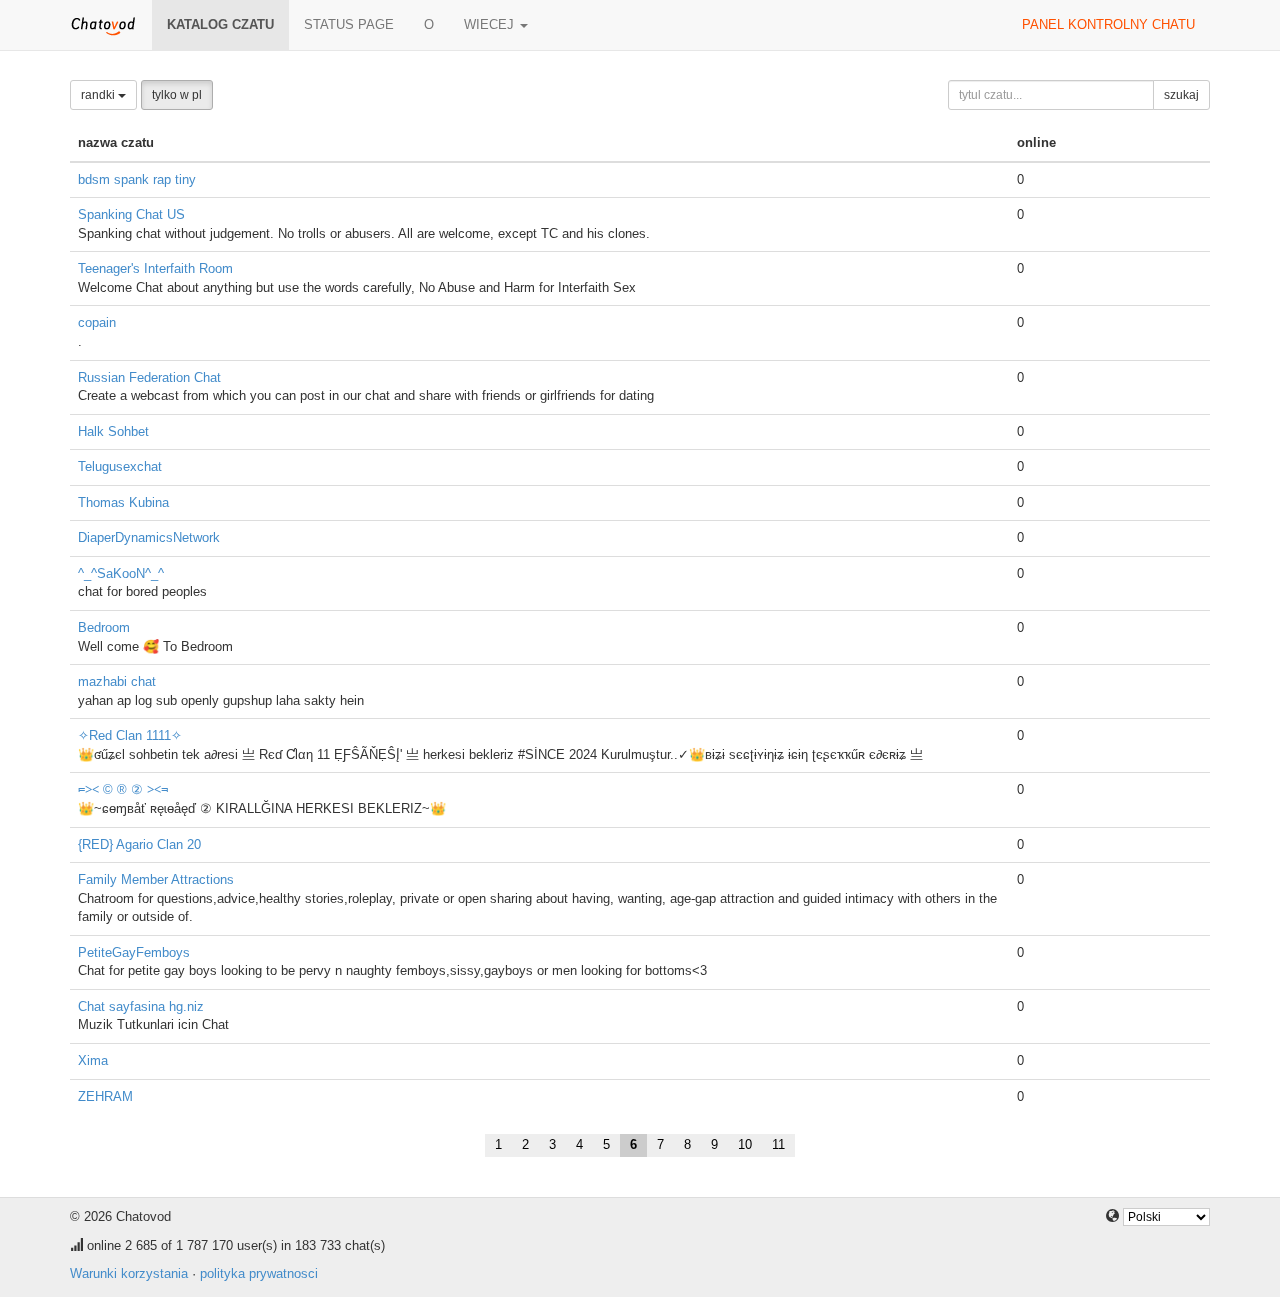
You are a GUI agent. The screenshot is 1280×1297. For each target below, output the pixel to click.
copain (97, 322)
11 (778, 1144)
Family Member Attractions (156, 879)
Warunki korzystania (129, 1273)
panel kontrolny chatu (1108, 24)
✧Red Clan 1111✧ (130, 735)
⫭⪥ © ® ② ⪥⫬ (123, 789)
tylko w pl (177, 95)
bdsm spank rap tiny (137, 179)
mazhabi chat (117, 681)
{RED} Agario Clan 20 (139, 844)
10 (745, 1144)
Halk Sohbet (113, 431)
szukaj (1181, 95)
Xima (93, 1060)
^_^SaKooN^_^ (121, 573)
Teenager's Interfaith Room (155, 268)
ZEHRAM (105, 1096)
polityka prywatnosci (259, 1273)
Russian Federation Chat (149, 377)
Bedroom (104, 627)
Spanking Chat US (131, 214)
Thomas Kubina (123, 502)
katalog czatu (220, 24)
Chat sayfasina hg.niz (141, 1006)
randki (99, 95)
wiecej (491, 24)
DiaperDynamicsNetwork (149, 537)
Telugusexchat (120, 466)
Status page (349, 24)
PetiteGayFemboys (134, 952)
